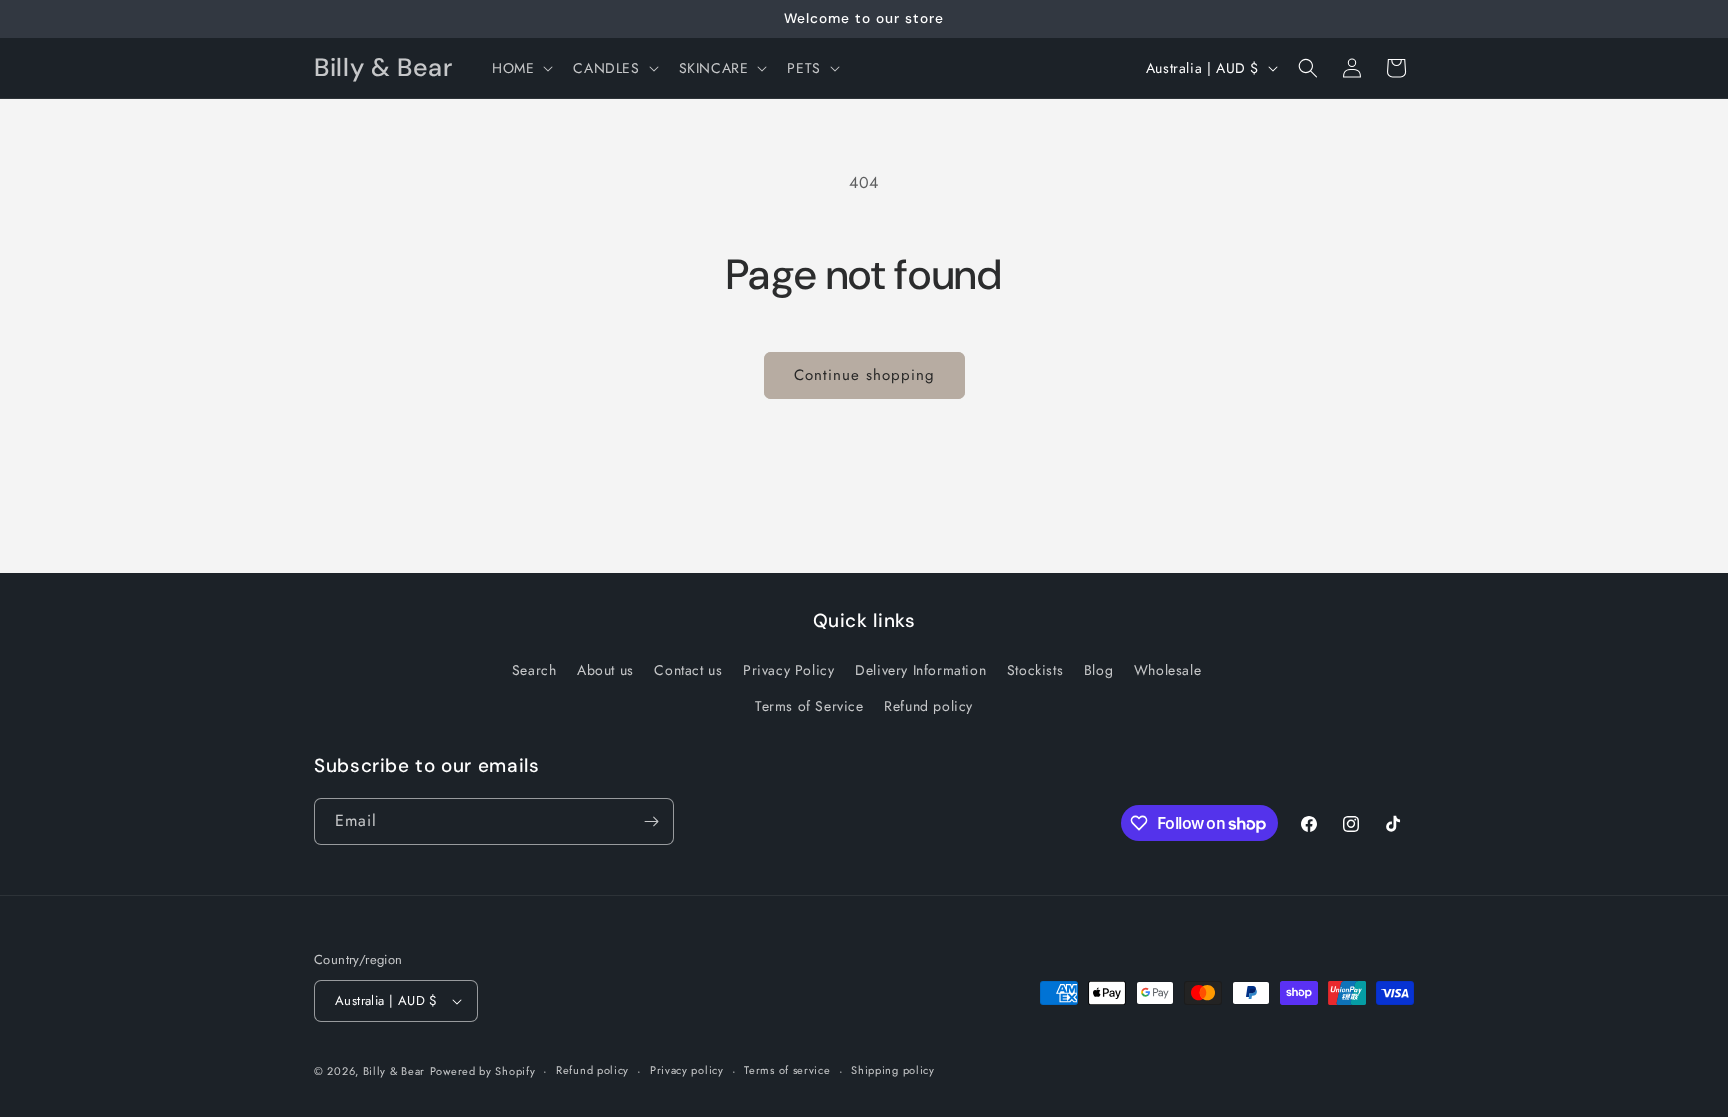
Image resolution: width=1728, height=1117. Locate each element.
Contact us (688, 670)
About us (605, 670)
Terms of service (787, 1070)
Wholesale (1167, 670)
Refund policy (928, 706)
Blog (1098, 670)
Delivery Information (920, 670)
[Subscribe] (651, 821)
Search (534, 670)
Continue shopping (864, 375)
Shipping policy (893, 1070)
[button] (520, 68)
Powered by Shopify (483, 1071)
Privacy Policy (788, 670)
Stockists (1035, 670)
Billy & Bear (394, 1071)
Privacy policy (687, 1070)
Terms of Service (809, 706)
